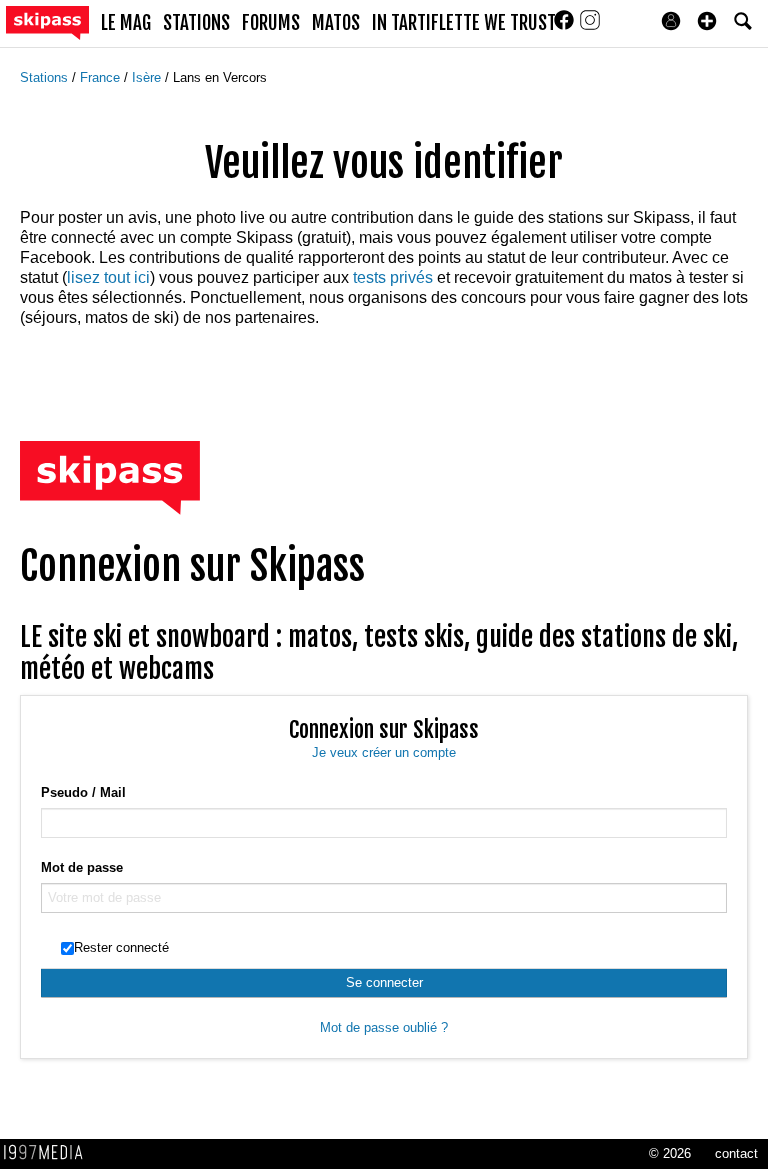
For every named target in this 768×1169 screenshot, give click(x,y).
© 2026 (670, 1153)
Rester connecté (121, 947)
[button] (707, 21)
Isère (148, 77)
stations (196, 23)
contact (736, 1153)
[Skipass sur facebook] (566, 26)
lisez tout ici (108, 277)
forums (271, 23)
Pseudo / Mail (83, 792)
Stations (46, 77)
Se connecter (384, 982)
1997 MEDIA (49, 1153)
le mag (126, 23)
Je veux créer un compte (384, 752)
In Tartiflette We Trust (464, 23)
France (102, 77)
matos (336, 23)
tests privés (393, 277)
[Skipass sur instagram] (590, 26)
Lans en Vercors (220, 77)
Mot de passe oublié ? (384, 1027)
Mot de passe (82, 867)
